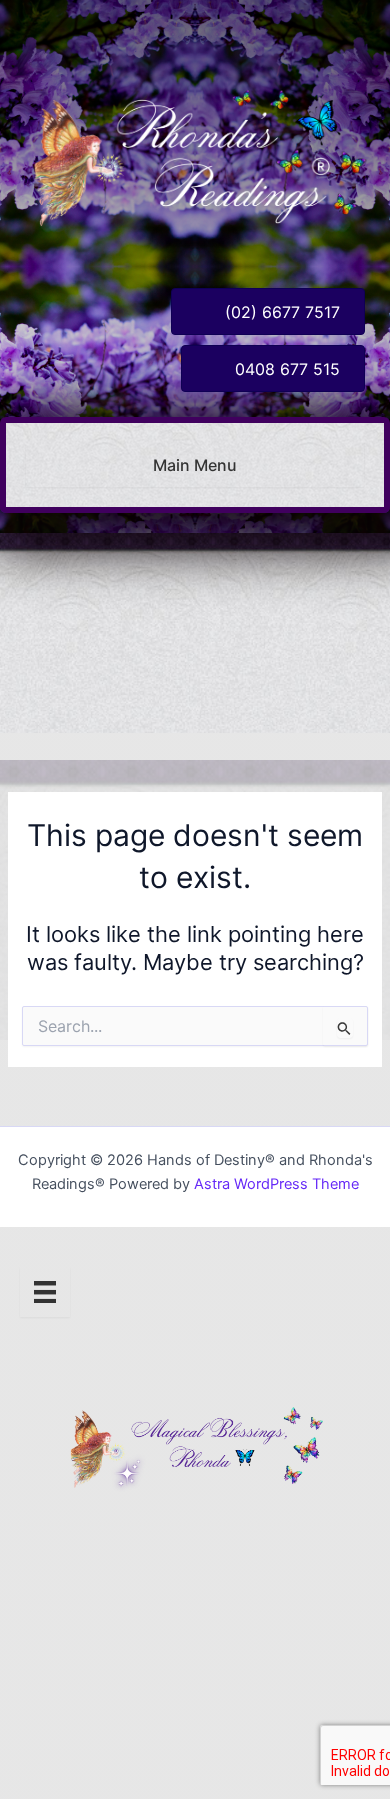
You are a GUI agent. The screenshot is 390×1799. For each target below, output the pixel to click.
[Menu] (45, 1292)
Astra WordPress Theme (276, 1184)
